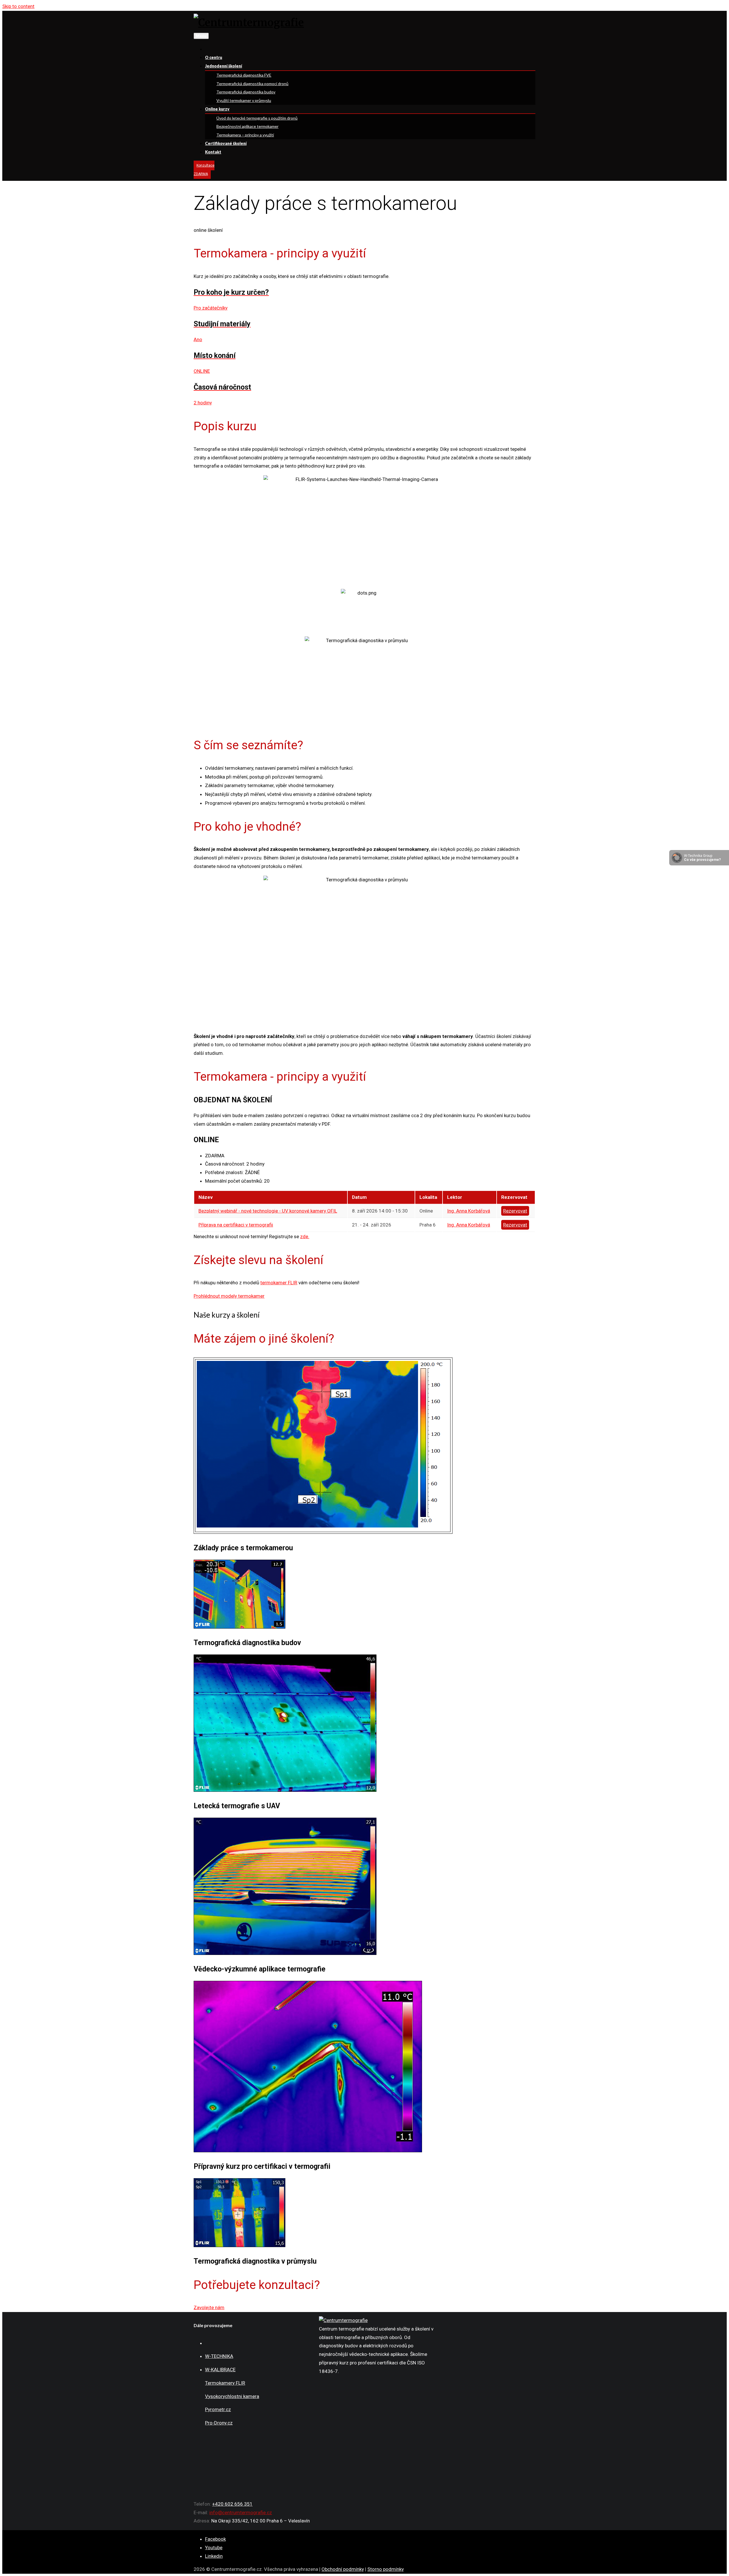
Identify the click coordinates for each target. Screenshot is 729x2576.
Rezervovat (515, 1211)
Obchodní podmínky (343, 2569)
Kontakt (213, 152)
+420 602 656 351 (232, 2504)
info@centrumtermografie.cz (241, 2512)
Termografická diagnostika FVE (244, 75)
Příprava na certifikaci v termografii (236, 1225)
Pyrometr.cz (218, 2409)
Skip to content (18, 6)
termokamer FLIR (279, 1283)
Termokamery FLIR (225, 2383)
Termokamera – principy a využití (245, 135)
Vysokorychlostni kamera (232, 2396)
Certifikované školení (226, 143)
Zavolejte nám (209, 2307)
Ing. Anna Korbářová (469, 1211)
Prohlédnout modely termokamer (229, 1296)
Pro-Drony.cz (219, 2423)
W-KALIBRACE (220, 2370)
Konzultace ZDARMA (204, 170)
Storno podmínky (386, 2569)
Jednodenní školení (224, 66)
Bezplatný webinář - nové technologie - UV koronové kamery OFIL (268, 1211)
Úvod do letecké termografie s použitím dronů (257, 118)
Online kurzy (217, 109)
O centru (214, 57)
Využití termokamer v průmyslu (244, 100)
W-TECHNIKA (219, 2356)
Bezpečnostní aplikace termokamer (247, 126)
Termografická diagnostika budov (246, 92)
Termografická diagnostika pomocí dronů (252, 84)
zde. (305, 1236)
